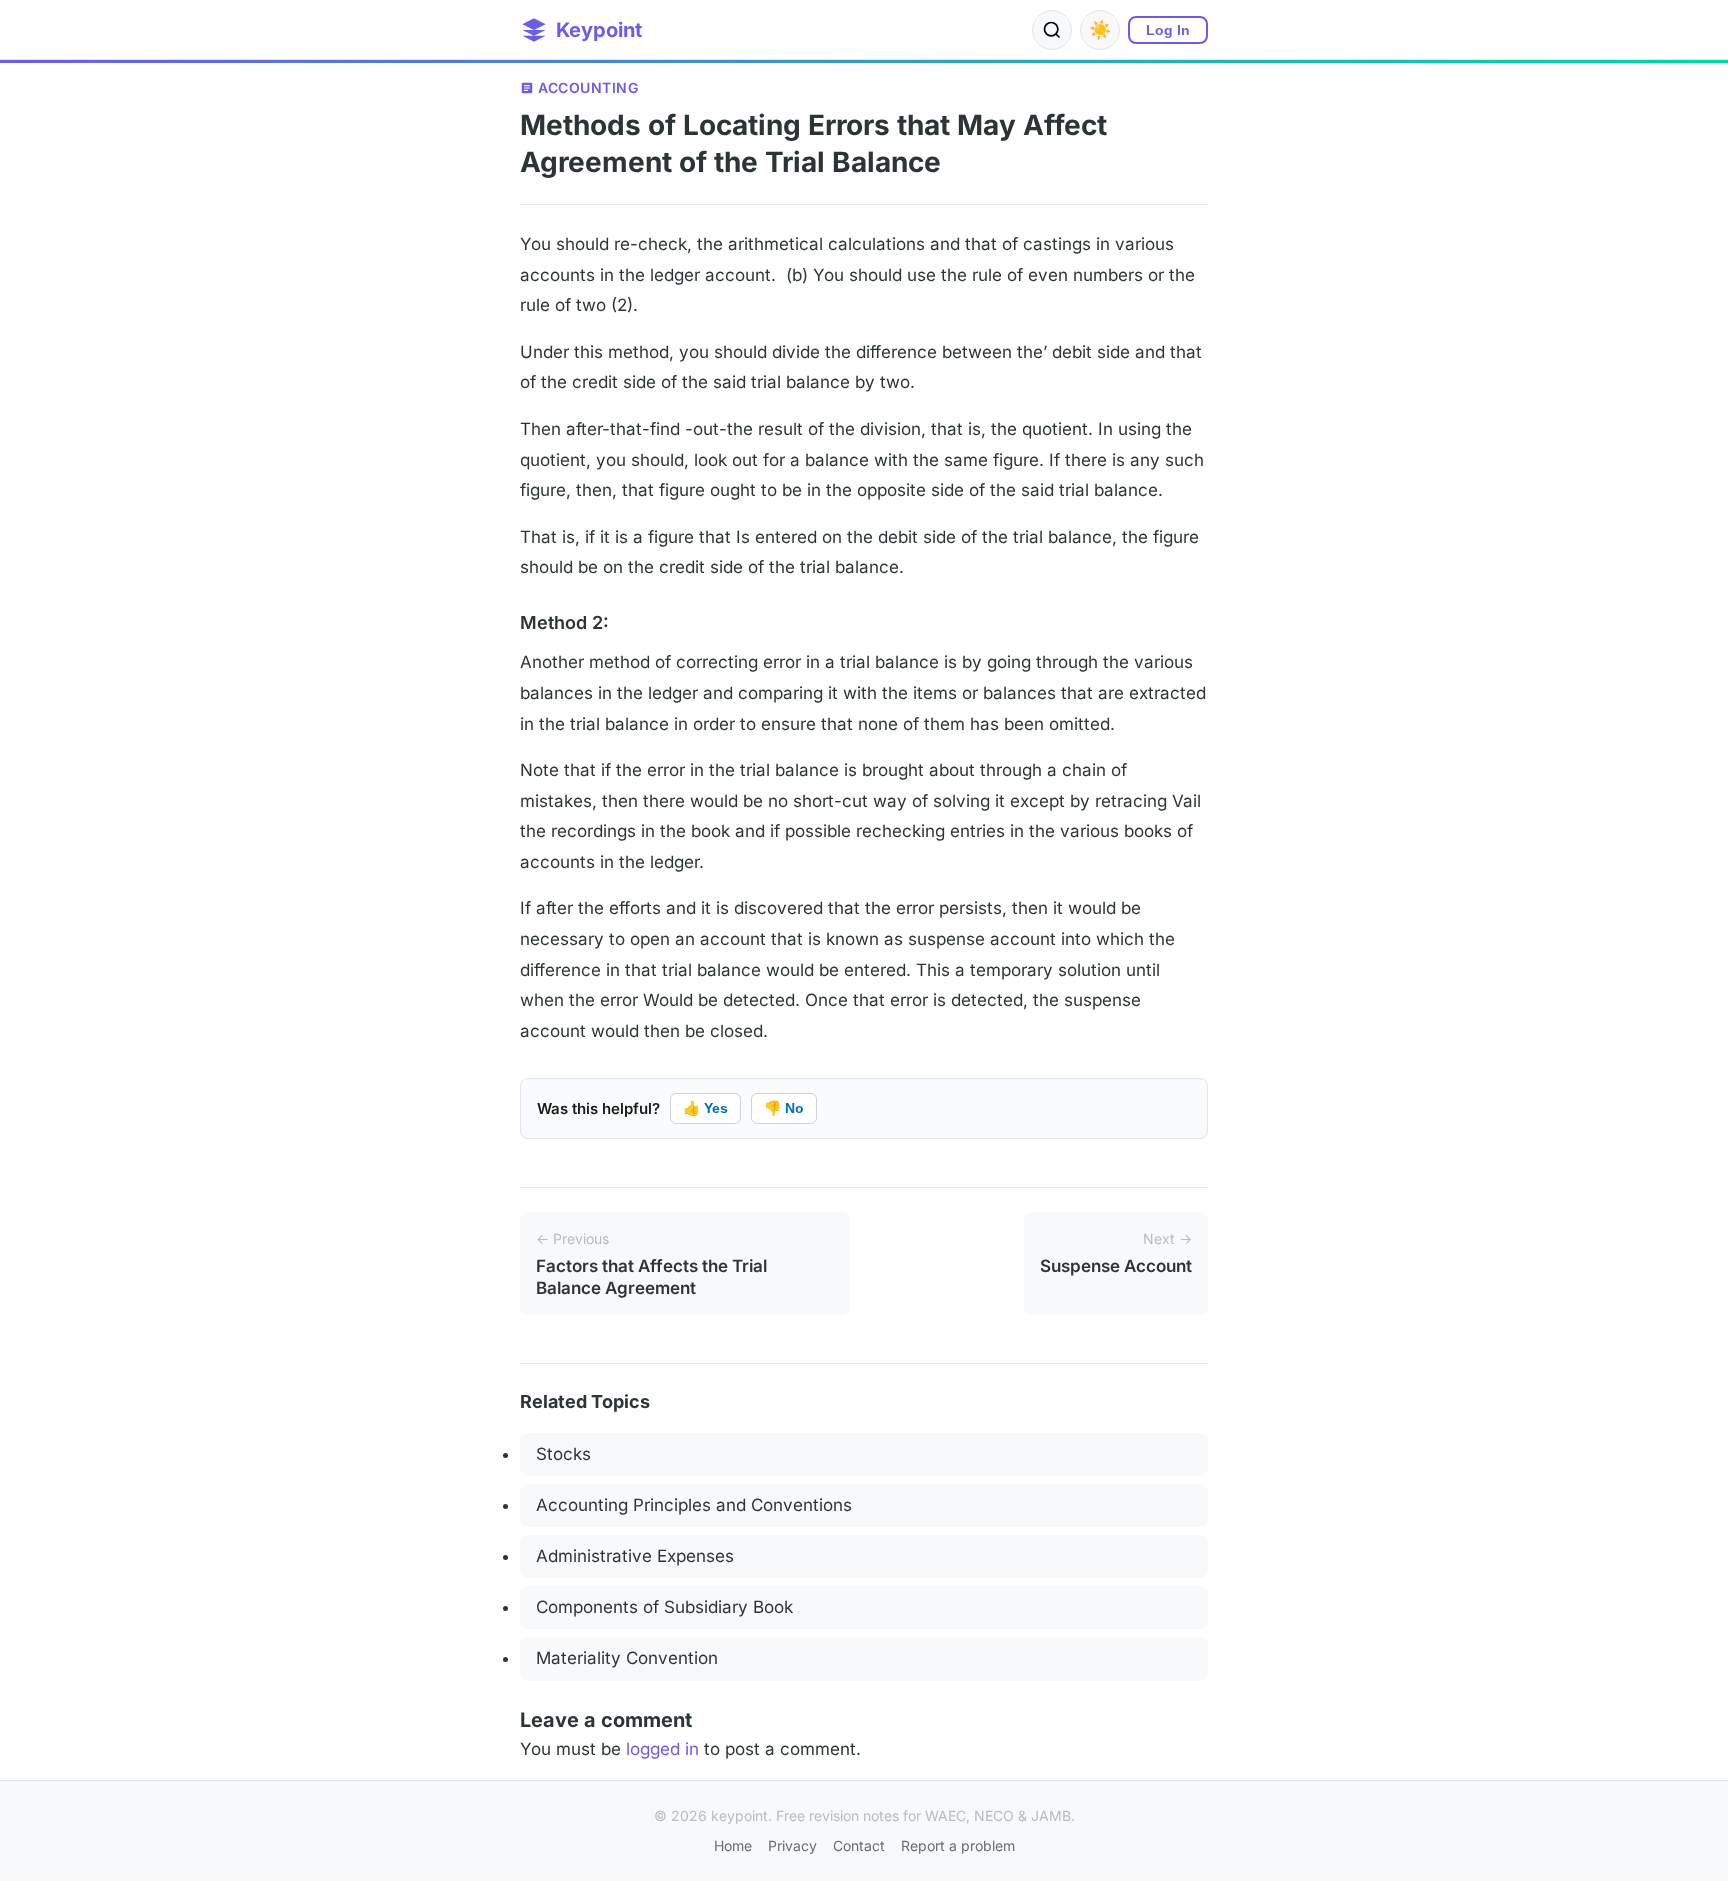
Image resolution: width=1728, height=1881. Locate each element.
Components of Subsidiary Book (664, 1607)
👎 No (784, 1108)
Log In (1168, 30)
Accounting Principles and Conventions (694, 1505)
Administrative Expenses (635, 1556)
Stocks (563, 1454)
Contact (859, 1845)
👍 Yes (705, 1108)
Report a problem (958, 1845)
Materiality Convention (627, 1658)
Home (733, 1845)
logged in (662, 1749)
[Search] (1052, 30)
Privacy (792, 1845)
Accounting (588, 87)
